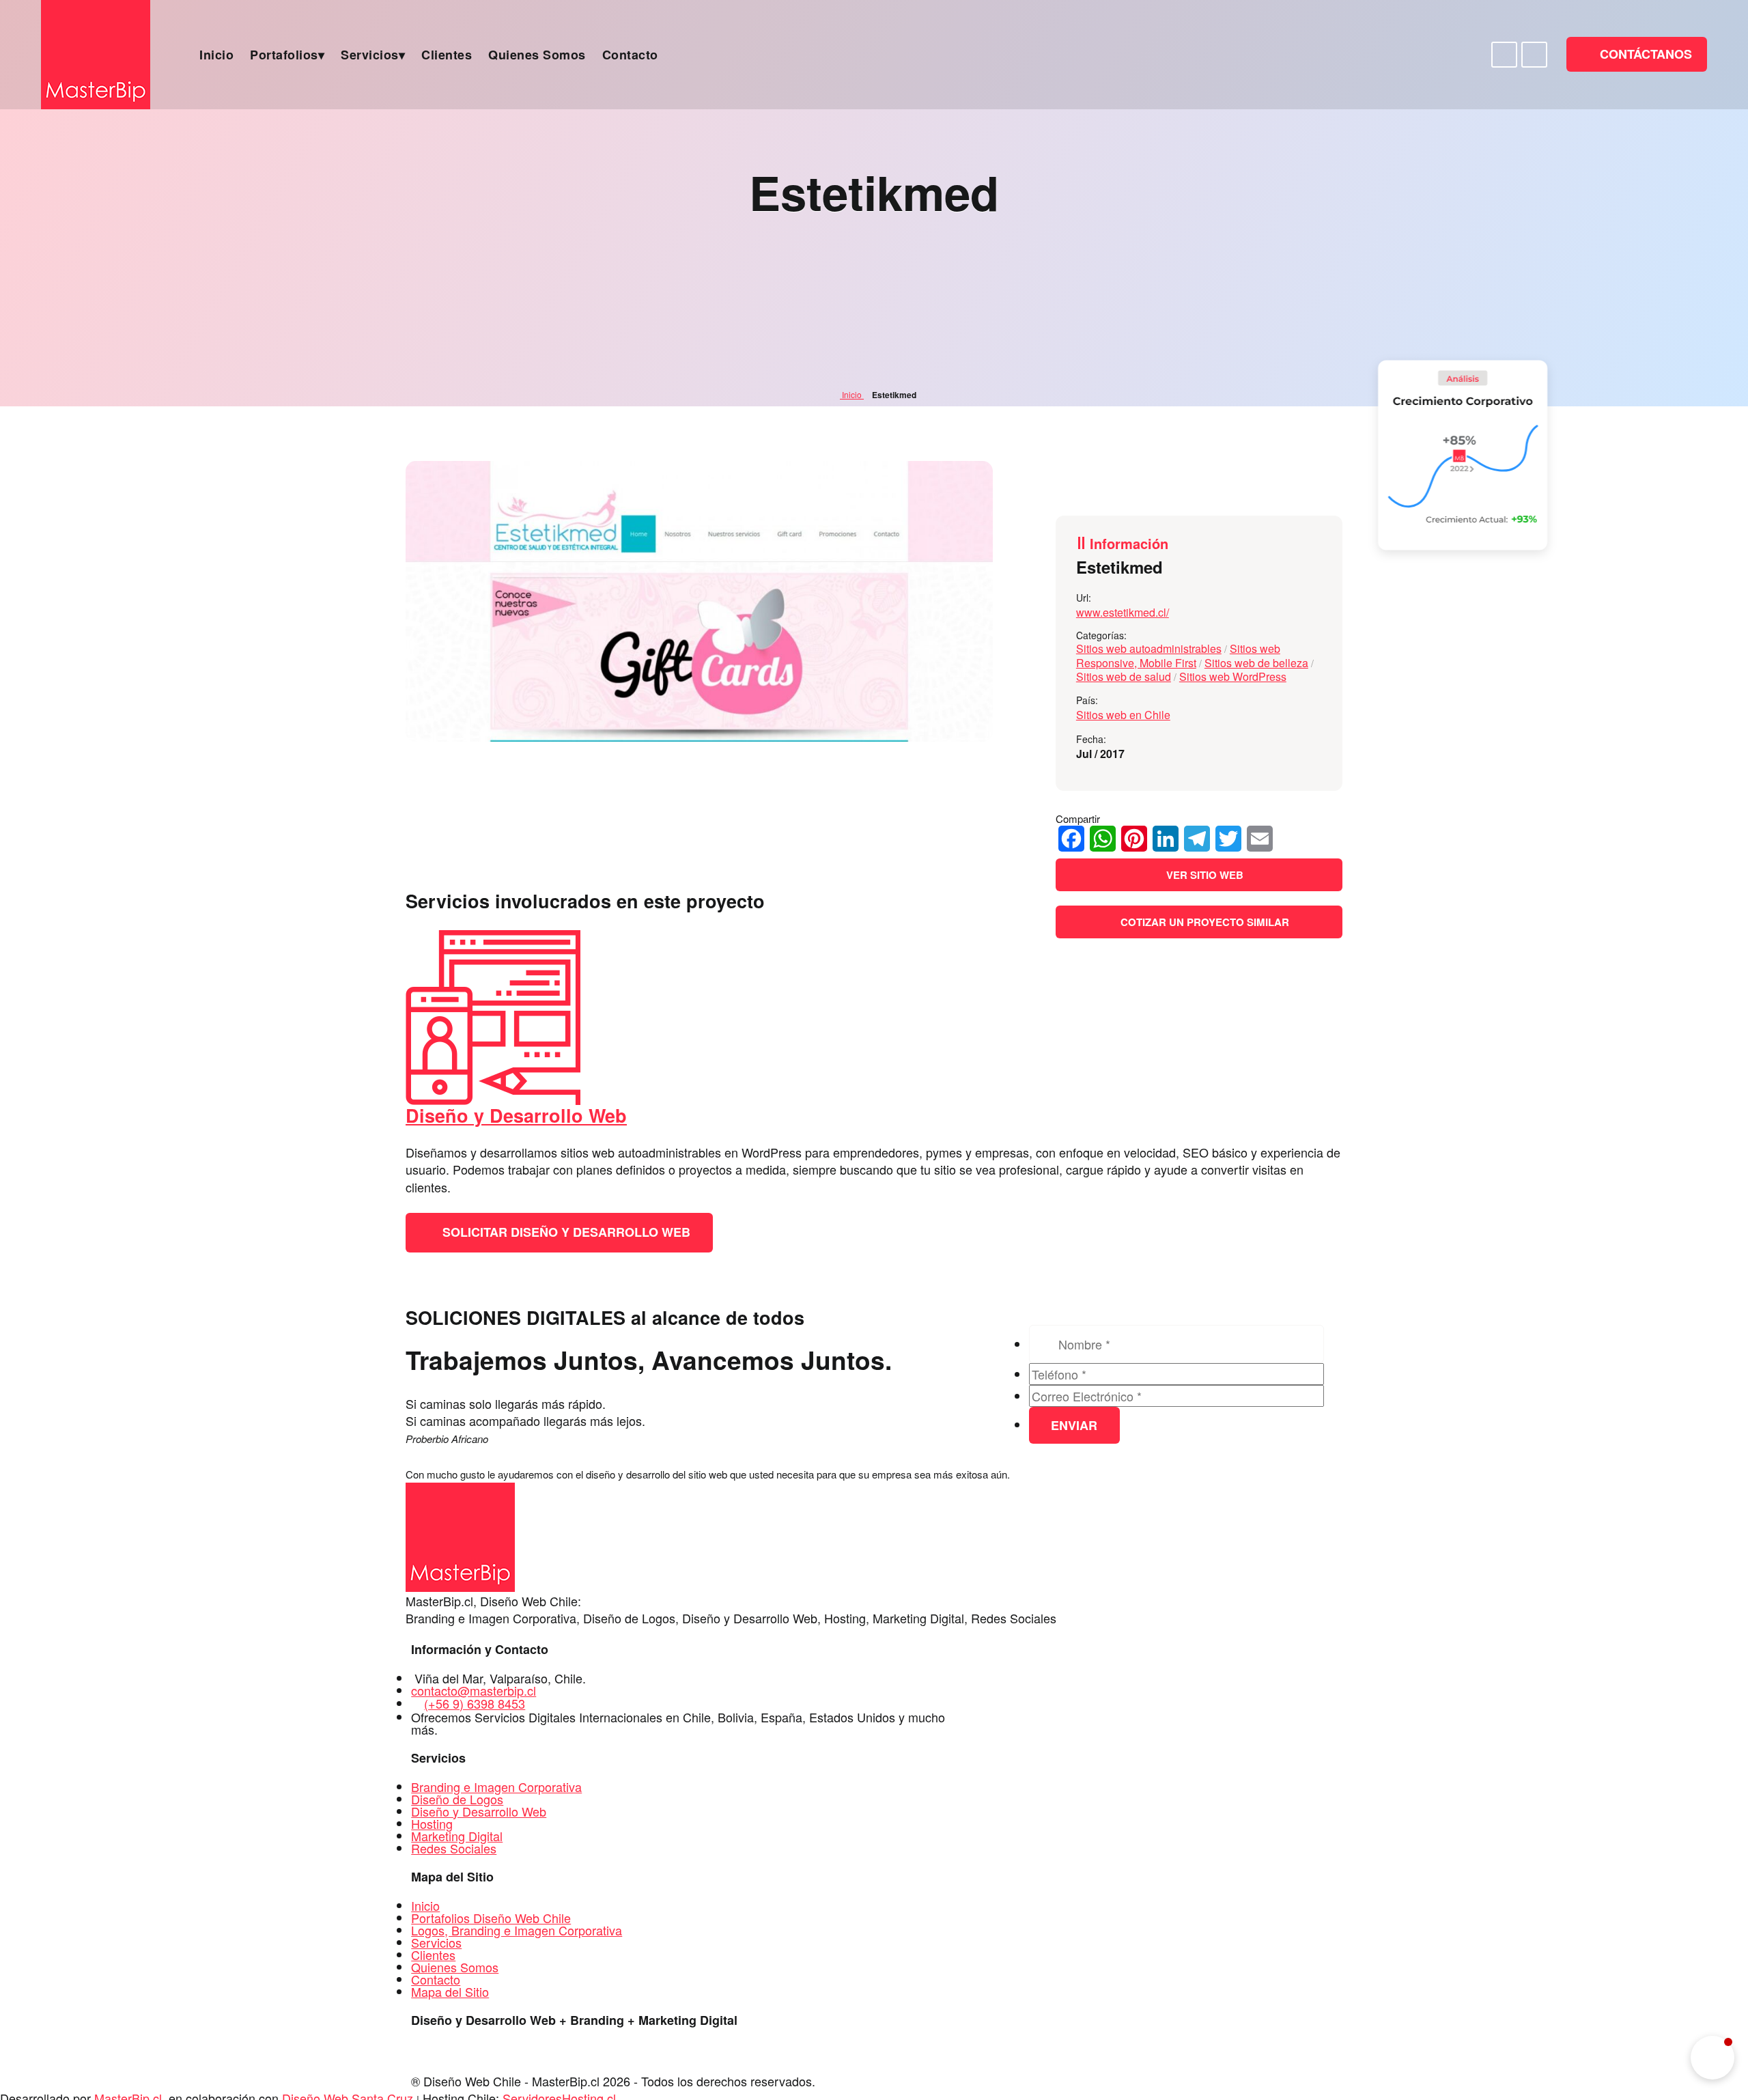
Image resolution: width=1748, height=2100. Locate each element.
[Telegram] (1197, 839)
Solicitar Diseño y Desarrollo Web (565, 1232)
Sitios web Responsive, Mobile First (1178, 656)
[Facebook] (1071, 839)
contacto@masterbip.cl (474, 1690)
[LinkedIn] (1166, 839)
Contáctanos (1644, 54)
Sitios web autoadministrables (1149, 648)
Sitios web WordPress (1233, 676)
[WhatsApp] (1103, 839)
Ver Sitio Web (1203, 875)
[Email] (1260, 839)
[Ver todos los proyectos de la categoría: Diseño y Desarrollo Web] (493, 1100)
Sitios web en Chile (1123, 715)
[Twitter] (1228, 839)
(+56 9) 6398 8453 (475, 1703)
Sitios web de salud (1124, 676)
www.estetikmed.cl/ (1123, 612)
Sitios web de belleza (1256, 663)
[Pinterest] (1134, 839)
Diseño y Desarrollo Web (516, 1115)
